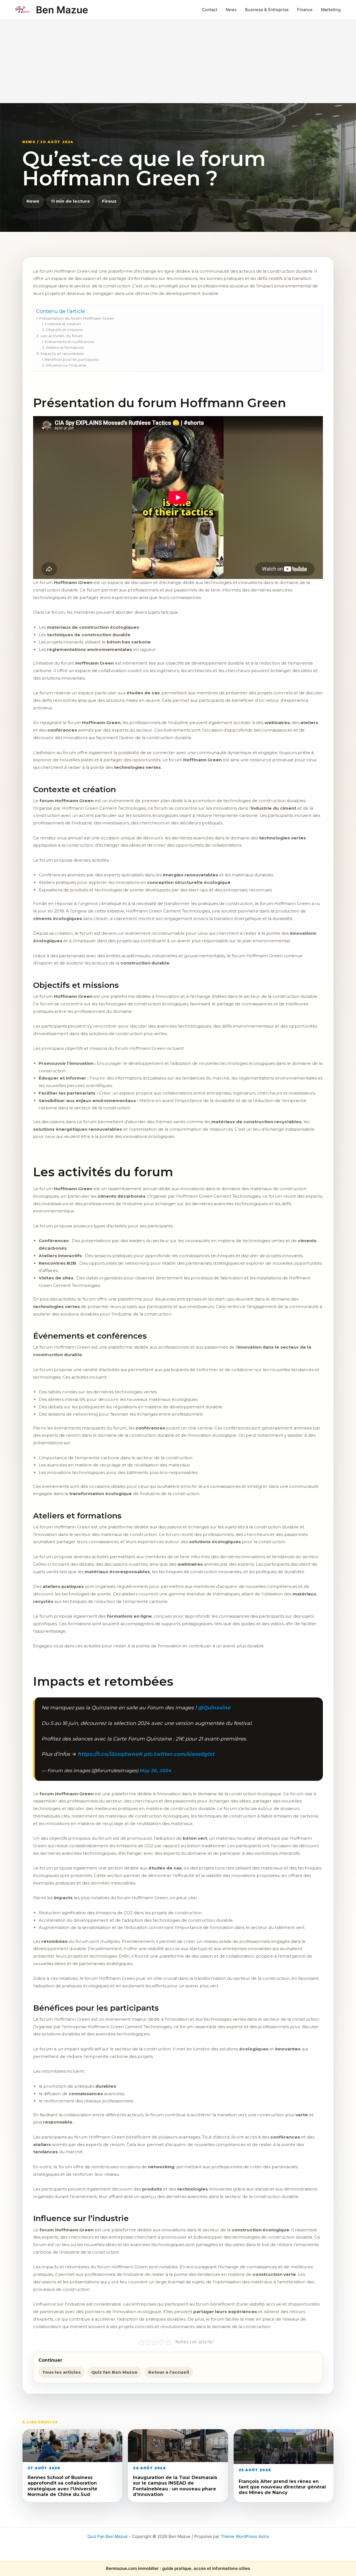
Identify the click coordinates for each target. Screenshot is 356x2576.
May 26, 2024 (155, 1771)
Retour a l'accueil (169, 2372)
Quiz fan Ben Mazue (114, 2372)
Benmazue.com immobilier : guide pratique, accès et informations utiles (178, 2568)
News (231, 10)
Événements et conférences (69, 342)
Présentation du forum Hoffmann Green (76, 318)
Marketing (331, 10)
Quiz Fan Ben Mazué (107, 2536)
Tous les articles (61, 2372)
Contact (210, 10)
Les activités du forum (62, 336)
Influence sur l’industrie (66, 365)
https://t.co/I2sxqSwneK (110, 1754)
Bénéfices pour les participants (72, 360)
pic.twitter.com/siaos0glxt (179, 1754)
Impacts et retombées (62, 354)
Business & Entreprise (267, 10)
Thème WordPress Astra (245, 2536)
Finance (305, 10)
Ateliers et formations (65, 348)
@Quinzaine (214, 1708)
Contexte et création (63, 324)
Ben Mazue (62, 10)
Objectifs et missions (64, 330)
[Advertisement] (178, 61)
